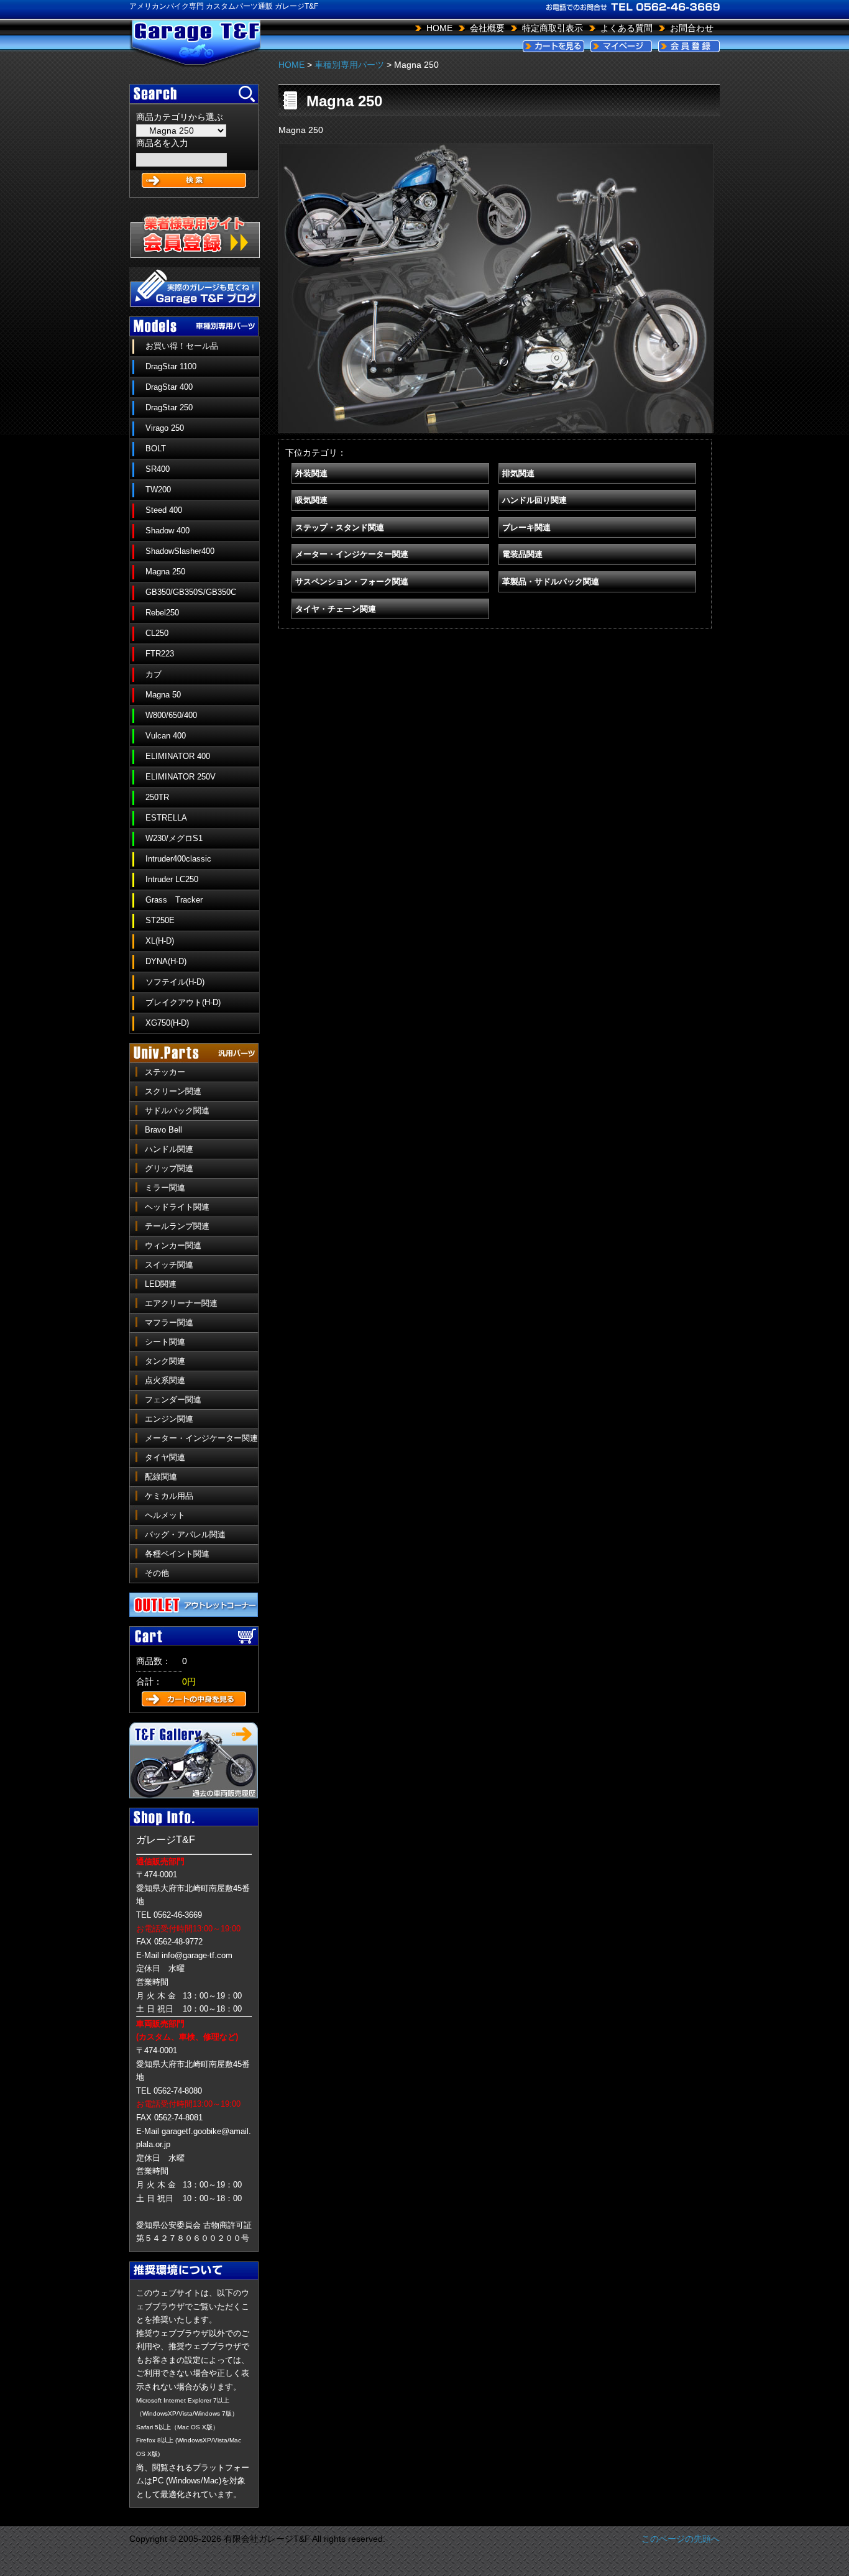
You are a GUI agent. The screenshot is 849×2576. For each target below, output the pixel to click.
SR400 (158, 469)
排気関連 (518, 473)
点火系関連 (165, 1380)
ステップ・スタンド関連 (340, 527)
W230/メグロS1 (174, 838)
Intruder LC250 (172, 879)
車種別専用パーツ (349, 65)
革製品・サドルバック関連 (551, 582)
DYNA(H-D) (166, 961)
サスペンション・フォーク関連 (352, 582)
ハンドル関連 (169, 1149)
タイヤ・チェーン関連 (336, 609)
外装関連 (311, 473)
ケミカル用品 (169, 1496)
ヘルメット (165, 1515)
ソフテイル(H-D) (175, 982)
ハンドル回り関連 (535, 500)
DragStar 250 (169, 407)
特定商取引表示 (553, 28)
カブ (154, 674)
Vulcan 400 (166, 736)
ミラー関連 (165, 1188)
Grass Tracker (174, 900)
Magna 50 (163, 695)
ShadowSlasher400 (180, 551)
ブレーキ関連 (526, 527)
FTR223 (160, 654)
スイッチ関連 (169, 1265)
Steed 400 (164, 510)
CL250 (157, 633)
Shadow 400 (168, 531)
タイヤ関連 (165, 1457)
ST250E (160, 920)
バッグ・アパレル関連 (185, 1534)
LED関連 (161, 1284)
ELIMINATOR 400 (178, 756)
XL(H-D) (160, 941)
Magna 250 (165, 572)
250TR (157, 797)
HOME (439, 28)
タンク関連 (165, 1361)
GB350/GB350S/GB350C (191, 592)
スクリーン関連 (173, 1091)
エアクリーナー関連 (181, 1303)
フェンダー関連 (173, 1400)
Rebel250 (162, 613)
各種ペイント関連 (177, 1554)
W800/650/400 (171, 715)
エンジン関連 (169, 1419)
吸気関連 (311, 500)
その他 (157, 1573)
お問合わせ (692, 28)
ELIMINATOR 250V (181, 777)
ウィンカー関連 (173, 1245)
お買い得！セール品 (182, 346)
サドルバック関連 (177, 1111)
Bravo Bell (163, 1130)
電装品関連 (522, 554)
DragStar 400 (169, 387)
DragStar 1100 (171, 366)
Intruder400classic (178, 859)
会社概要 (487, 28)
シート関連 (165, 1342)
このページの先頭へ (681, 2539)
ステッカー (165, 1072)
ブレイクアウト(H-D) (183, 1002)
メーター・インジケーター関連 (201, 1438)
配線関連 (161, 1477)
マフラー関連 (169, 1322)
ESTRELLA (166, 818)
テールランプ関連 (177, 1226)
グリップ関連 (169, 1168)
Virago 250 (165, 428)
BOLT (156, 448)
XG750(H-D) (167, 1023)
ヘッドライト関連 (177, 1207)
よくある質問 (626, 28)
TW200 (158, 490)
